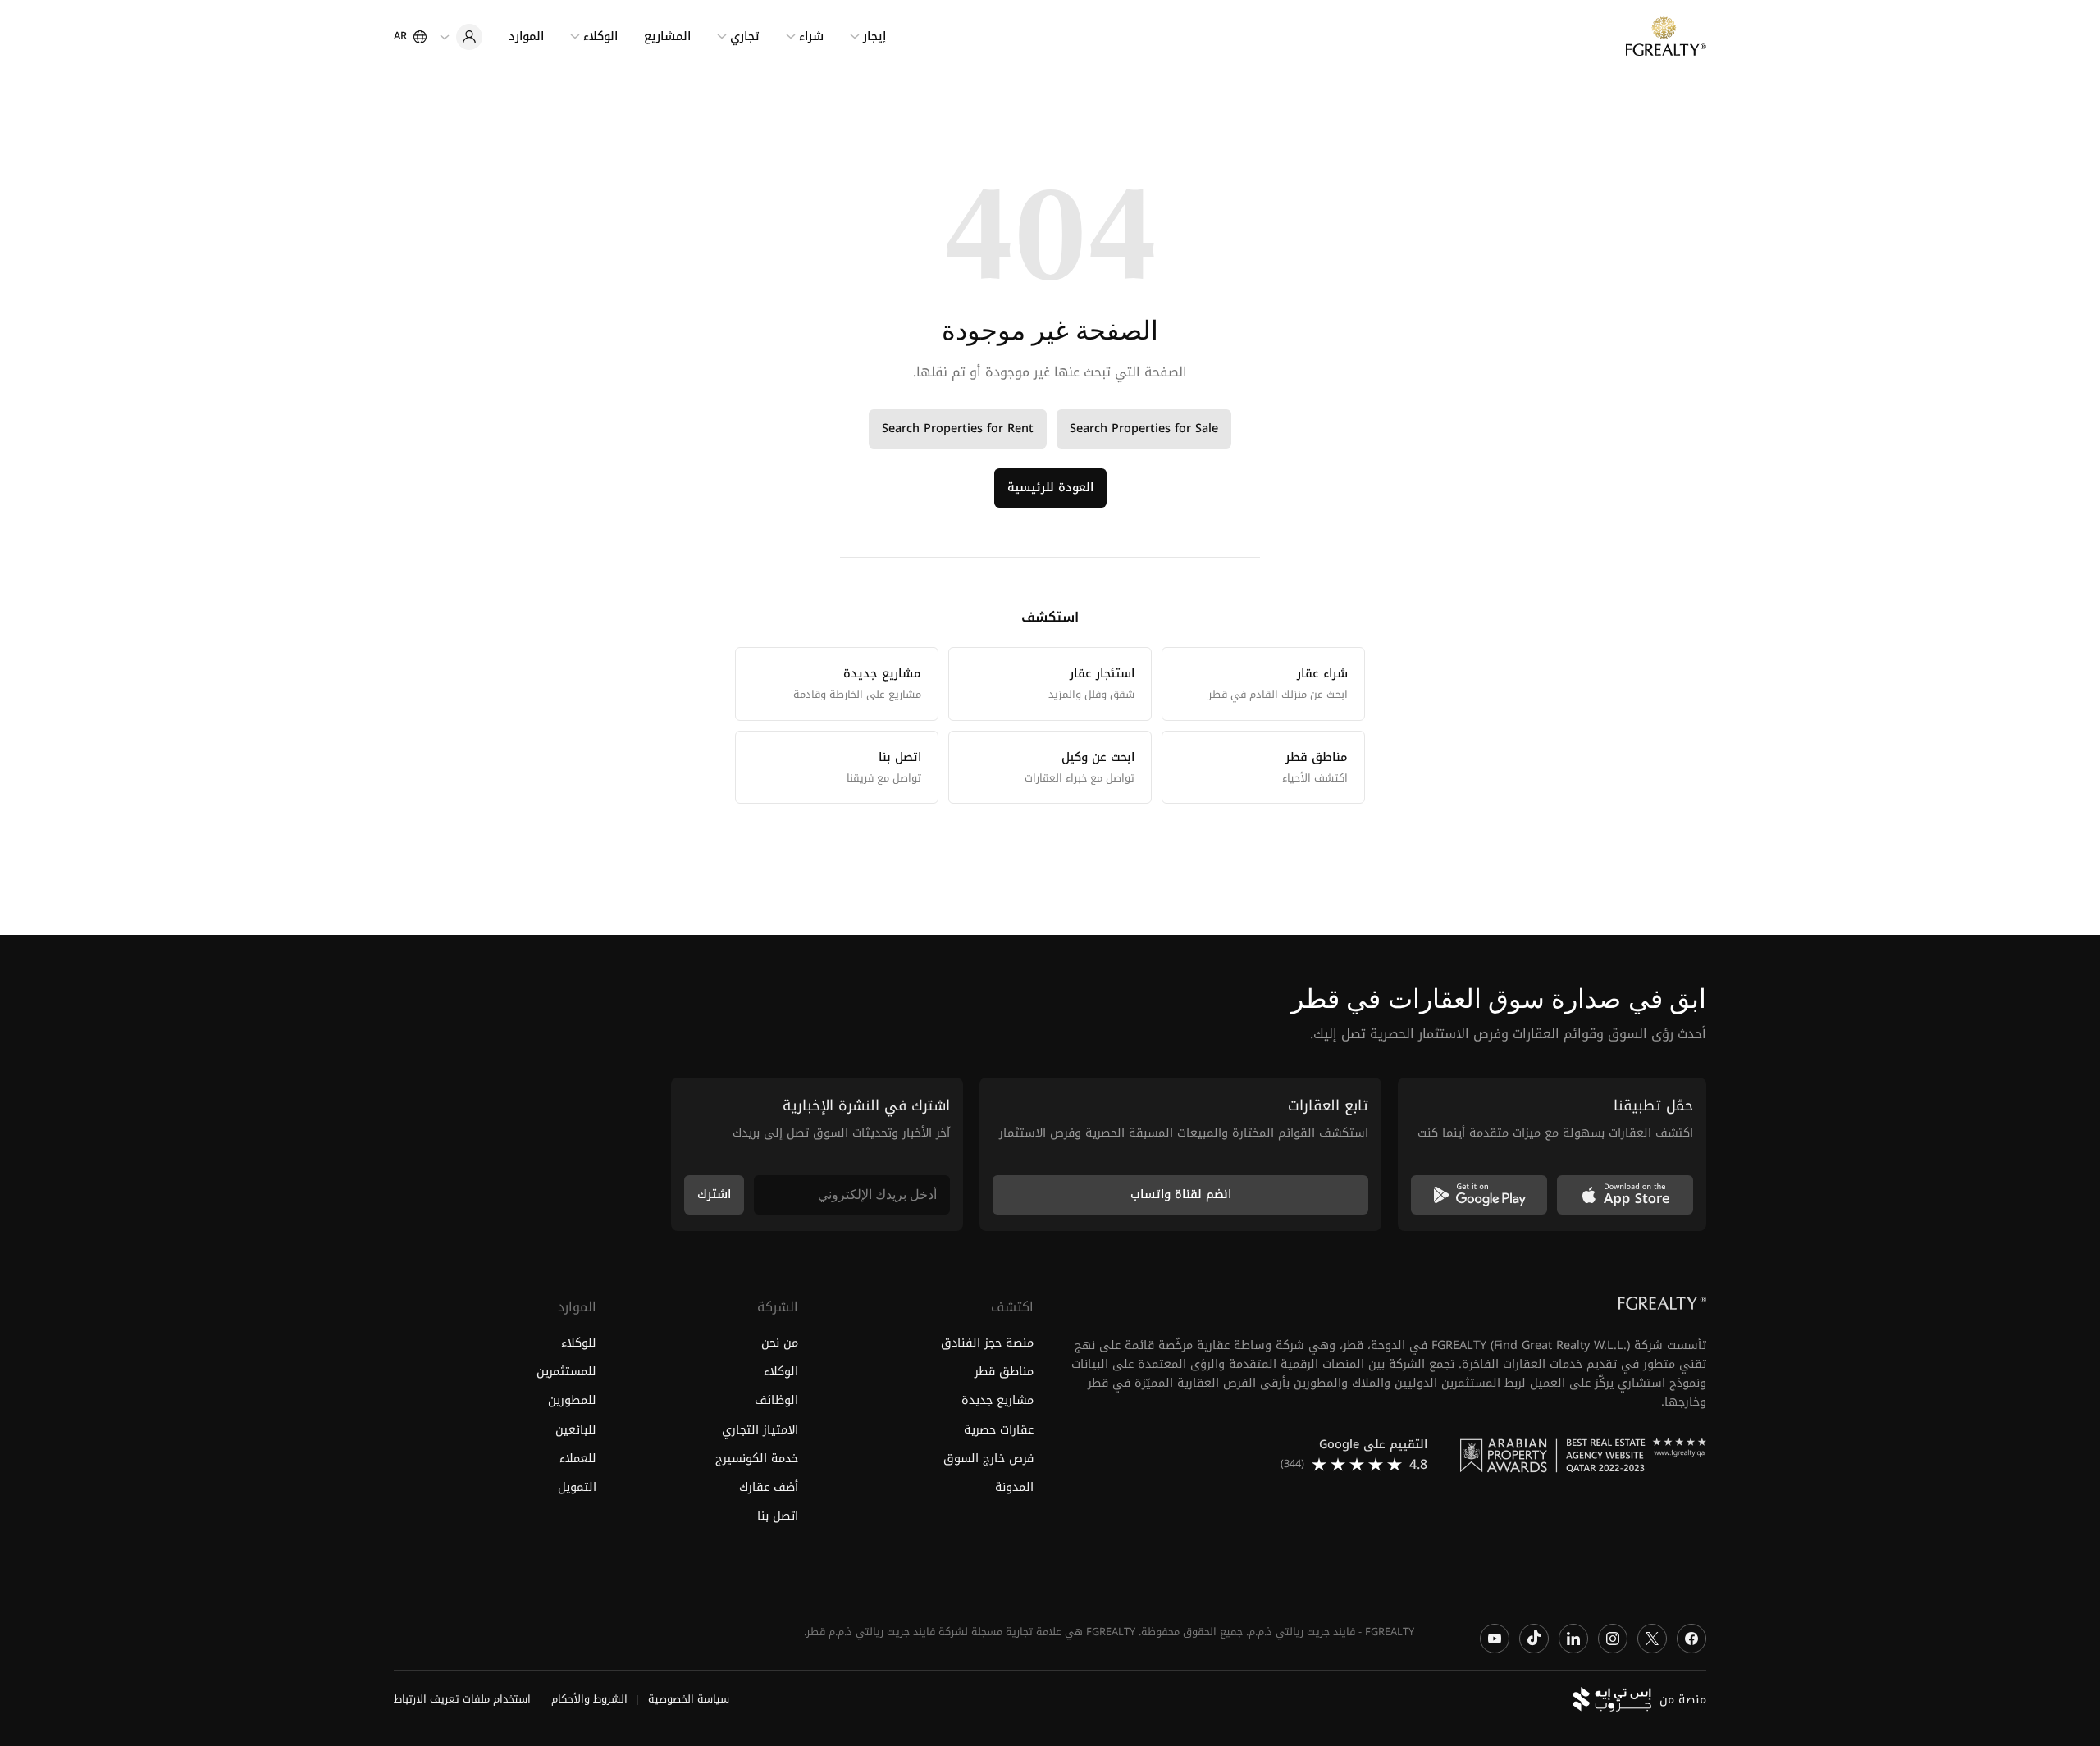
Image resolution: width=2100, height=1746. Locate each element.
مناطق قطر (1004, 1372)
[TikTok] (1534, 1639)
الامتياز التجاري (760, 1430)
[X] (1652, 1639)
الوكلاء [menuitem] (600, 36)
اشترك (714, 1194)
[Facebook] (1691, 1639)
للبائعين (576, 1430)
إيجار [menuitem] (874, 36)
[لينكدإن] (1573, 1639)
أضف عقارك (769, 1487)
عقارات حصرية (999, 1430)
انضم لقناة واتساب (1181, 1194)
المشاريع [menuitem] (667, 36)
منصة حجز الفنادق (987, 1344)
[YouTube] (1495, 1639)
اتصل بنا (778, 1516)
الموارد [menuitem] (526, 36)
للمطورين (572, 1401)
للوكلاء (579, 1344)
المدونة (1014, 1487)
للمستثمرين (566, 1372)
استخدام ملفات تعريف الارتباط (462, 1700)
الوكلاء (781, 1372)
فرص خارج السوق (988, 1459)
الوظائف (776, 1401)
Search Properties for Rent (958, 429)
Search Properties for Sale (1144, 429)
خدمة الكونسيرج (757, 1459)
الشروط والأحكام (589, 1700)
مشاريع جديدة (997, 1401)
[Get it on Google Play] (1479, 1195)
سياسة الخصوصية (689, 1700)
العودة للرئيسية (1050, 488)
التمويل (577, 1487)
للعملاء (578, 1459)
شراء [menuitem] (811, 36)
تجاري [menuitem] (745, 36)
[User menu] (461, 37)
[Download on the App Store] (1625, 1195)
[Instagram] (1613, 1639)
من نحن (780, 1344)
